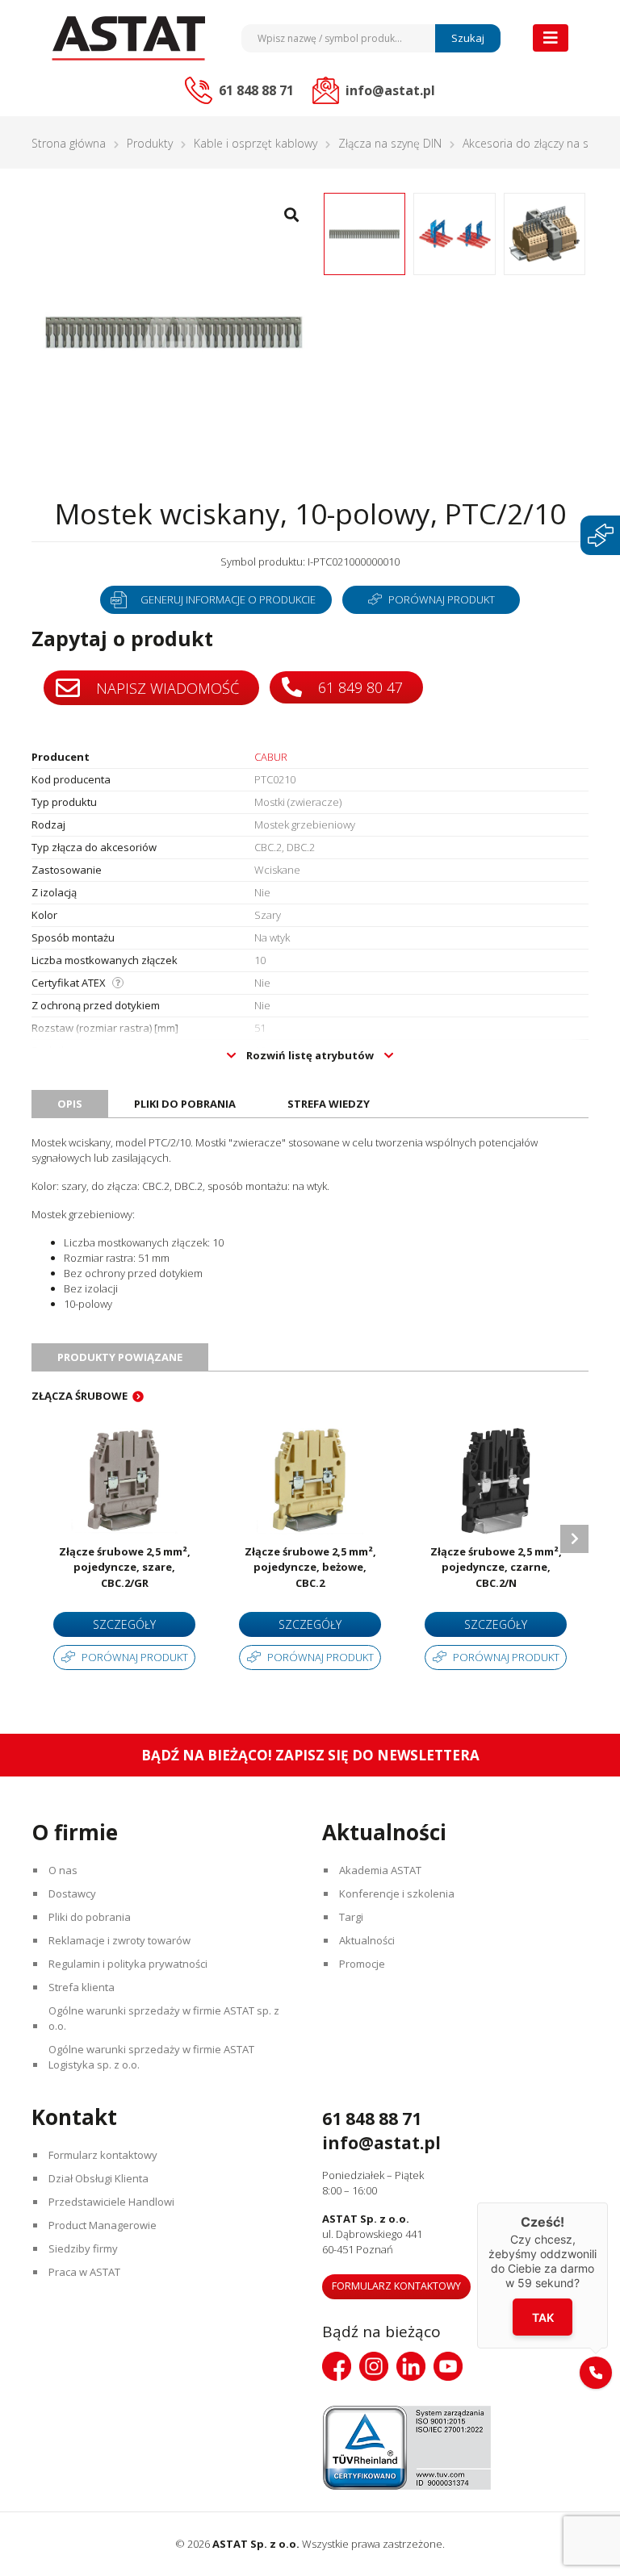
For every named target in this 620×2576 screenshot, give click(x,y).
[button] (596, 2373)
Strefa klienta (82, 1987)
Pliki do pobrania (90, 1917)
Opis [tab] (70, 1104)
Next (574, 1539)
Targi (351, 1917)
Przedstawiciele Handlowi (111, 2202)
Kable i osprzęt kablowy (256, 143)
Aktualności (367, 1940)
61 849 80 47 (358, 687)
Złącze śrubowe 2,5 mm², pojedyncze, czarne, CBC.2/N (496, 1567)
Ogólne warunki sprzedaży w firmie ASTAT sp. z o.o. (164, 2018)
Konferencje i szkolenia (397, 1893)
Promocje (362, 1964)
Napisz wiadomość (165, 688)
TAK (543, 2317)
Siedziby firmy (83, 2248)
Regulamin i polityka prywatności (128, 1964)
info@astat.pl (381, 2143)
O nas (63, 1870)
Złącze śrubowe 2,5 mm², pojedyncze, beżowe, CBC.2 (310, 1567)
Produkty (150, 143)
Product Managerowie (103, 2225)
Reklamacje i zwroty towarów (119, 1940)
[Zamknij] (608, 2202)
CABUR (271, 757)
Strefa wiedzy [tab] (329, 1104)
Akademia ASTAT (380, 1870)
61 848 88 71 (372, 2119)
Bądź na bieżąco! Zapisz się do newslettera (310, 1755)
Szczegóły (124, 1624)
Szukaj (468, 38)
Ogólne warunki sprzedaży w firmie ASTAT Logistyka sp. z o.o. (151, 2057)
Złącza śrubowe (80, 1396)
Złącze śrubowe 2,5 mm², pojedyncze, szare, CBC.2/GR (125, 1567)
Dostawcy (72, 1893)
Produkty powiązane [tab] (120, 1357)
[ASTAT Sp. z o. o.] (128, 38)
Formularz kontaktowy (103, 2155)
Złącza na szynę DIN (390, 143)
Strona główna (69, 143)
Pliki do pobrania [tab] (185, 1104)
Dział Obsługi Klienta (98, 2178)
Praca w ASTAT (84, 2272)
